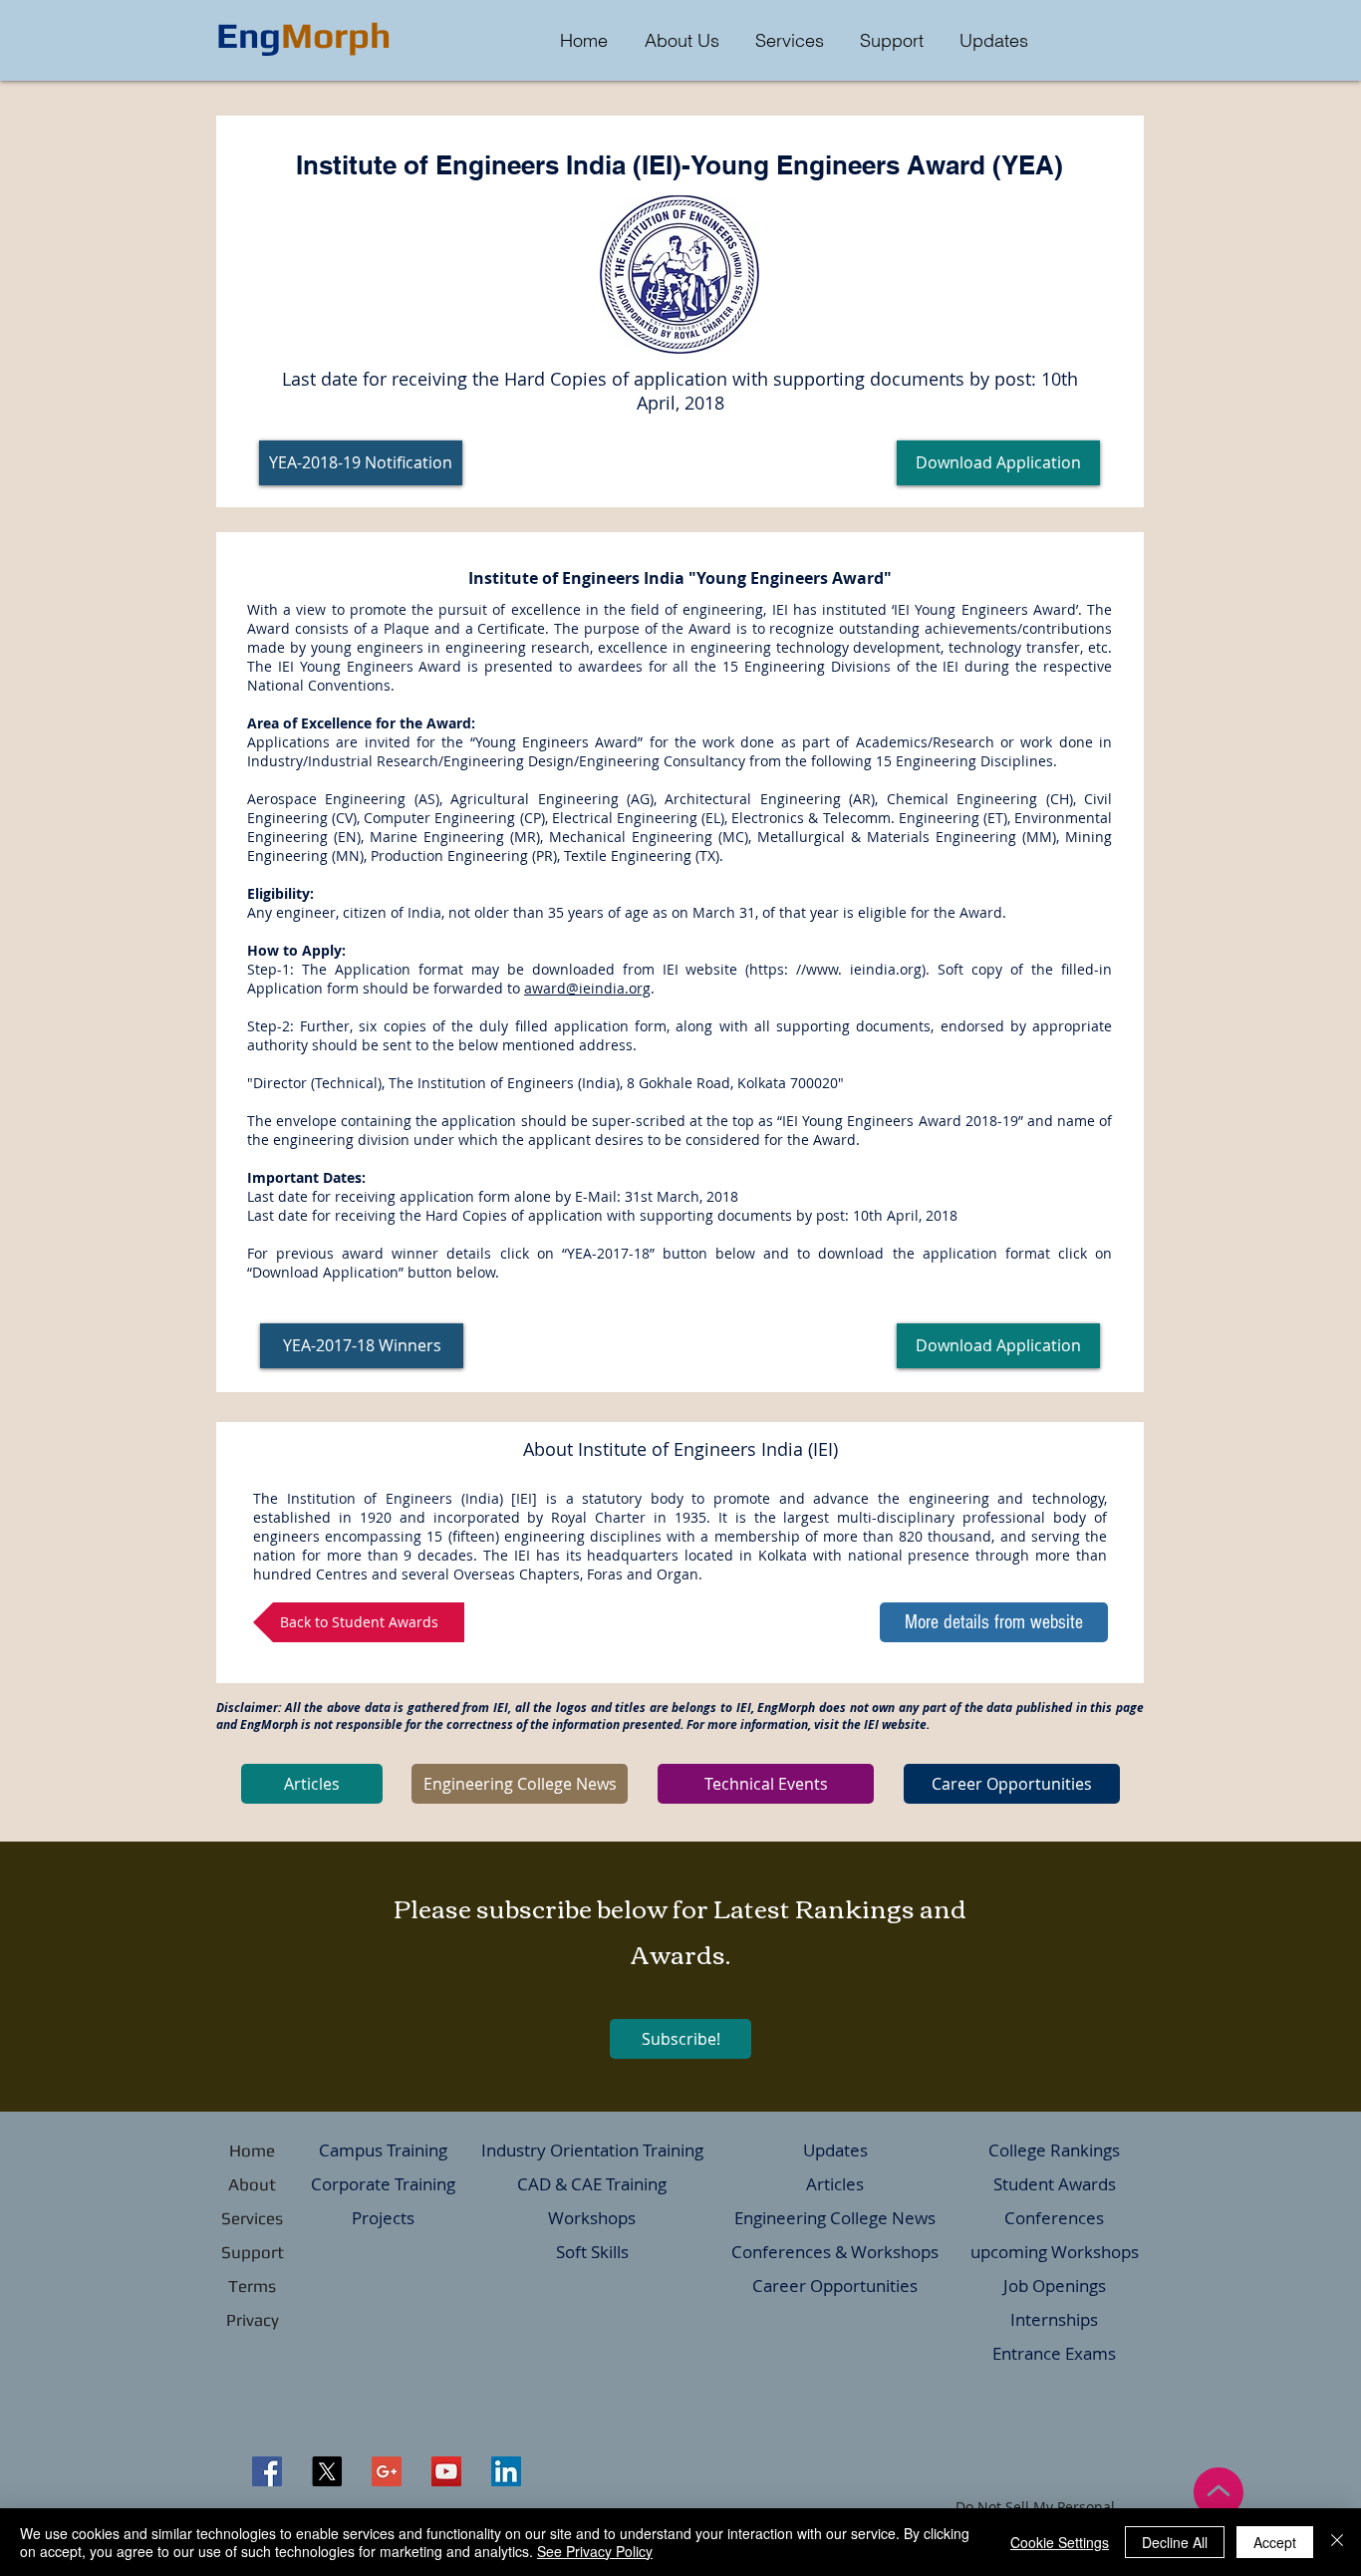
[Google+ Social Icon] (387, 2471)
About (252, 2184)
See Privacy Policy (595, 2551)
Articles (835, 2184)
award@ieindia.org (587, 988)
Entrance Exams (1054, 2353)
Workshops (592, 2218)
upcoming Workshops (1055, 2252)
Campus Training (383, 2150)
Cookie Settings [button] (1060, 2542)
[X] (327, 2471)
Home (252, 2150)
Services (252, 2218)
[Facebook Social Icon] (267, 2471)
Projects (383, 2218)
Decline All (1175, 2542)
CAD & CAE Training (592, 2184)
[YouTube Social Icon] (446, 2471)
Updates (835, 2150)
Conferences (1054, 2218)
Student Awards (1055, 2184)
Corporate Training (383, 2184)
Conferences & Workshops (835, 2252)
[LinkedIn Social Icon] (506, 2471)
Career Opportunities (835, 2286)
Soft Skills (592, 2252)
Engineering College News (835, 2218)
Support (253, 2252)
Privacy (253, 2320)
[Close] (1337, 2542)
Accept (1275, 2542)
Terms (252, 2286)
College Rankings (1054, 2150)
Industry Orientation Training (592, 2150)
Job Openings (1055, 2286)
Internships (1054, 2319)
